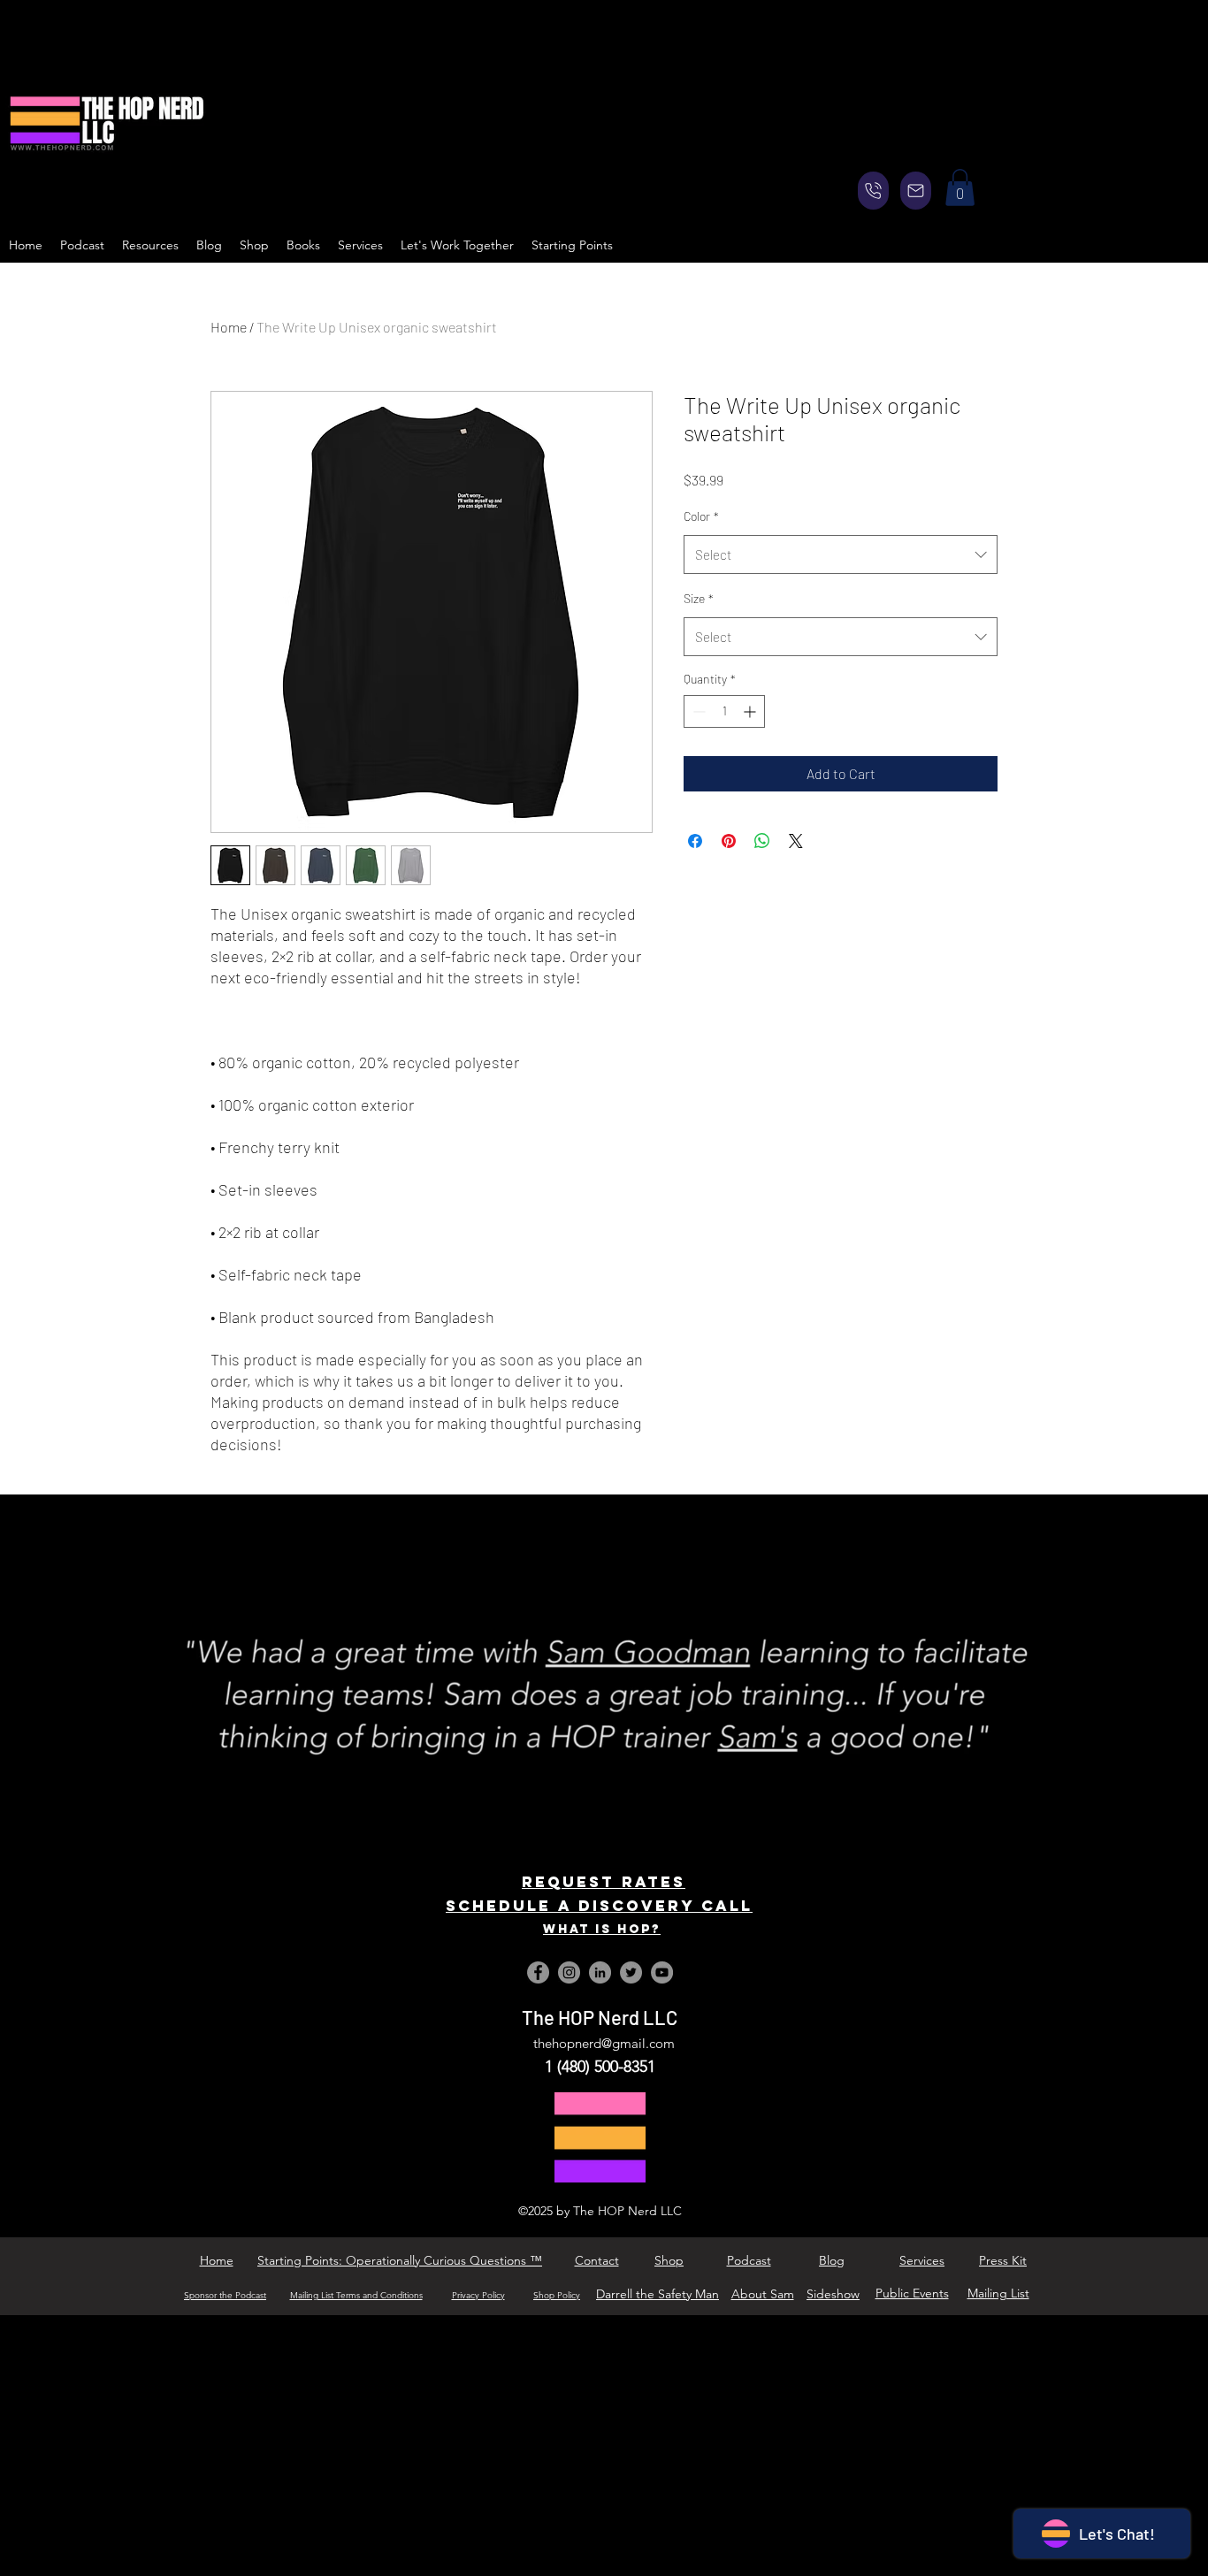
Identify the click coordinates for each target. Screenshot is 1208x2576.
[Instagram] (569, 1972)
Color (701, 516)
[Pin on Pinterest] (729, 841)
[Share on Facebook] (695, 841)
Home (229, 327)
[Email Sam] (916, 191)
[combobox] (841, 554)
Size (699, 598)
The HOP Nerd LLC (600, 2017)
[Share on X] (796, 841)
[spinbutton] (724, 711)
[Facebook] (538, 1972)
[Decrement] (697, 711)
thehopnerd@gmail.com (604, 2043)
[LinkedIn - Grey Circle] (600, 1972)
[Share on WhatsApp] (762, 841)
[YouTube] (662, 1972)
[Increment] (751, 711)
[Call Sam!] (873, 191)
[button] (960, 187)
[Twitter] (631, 1972)
